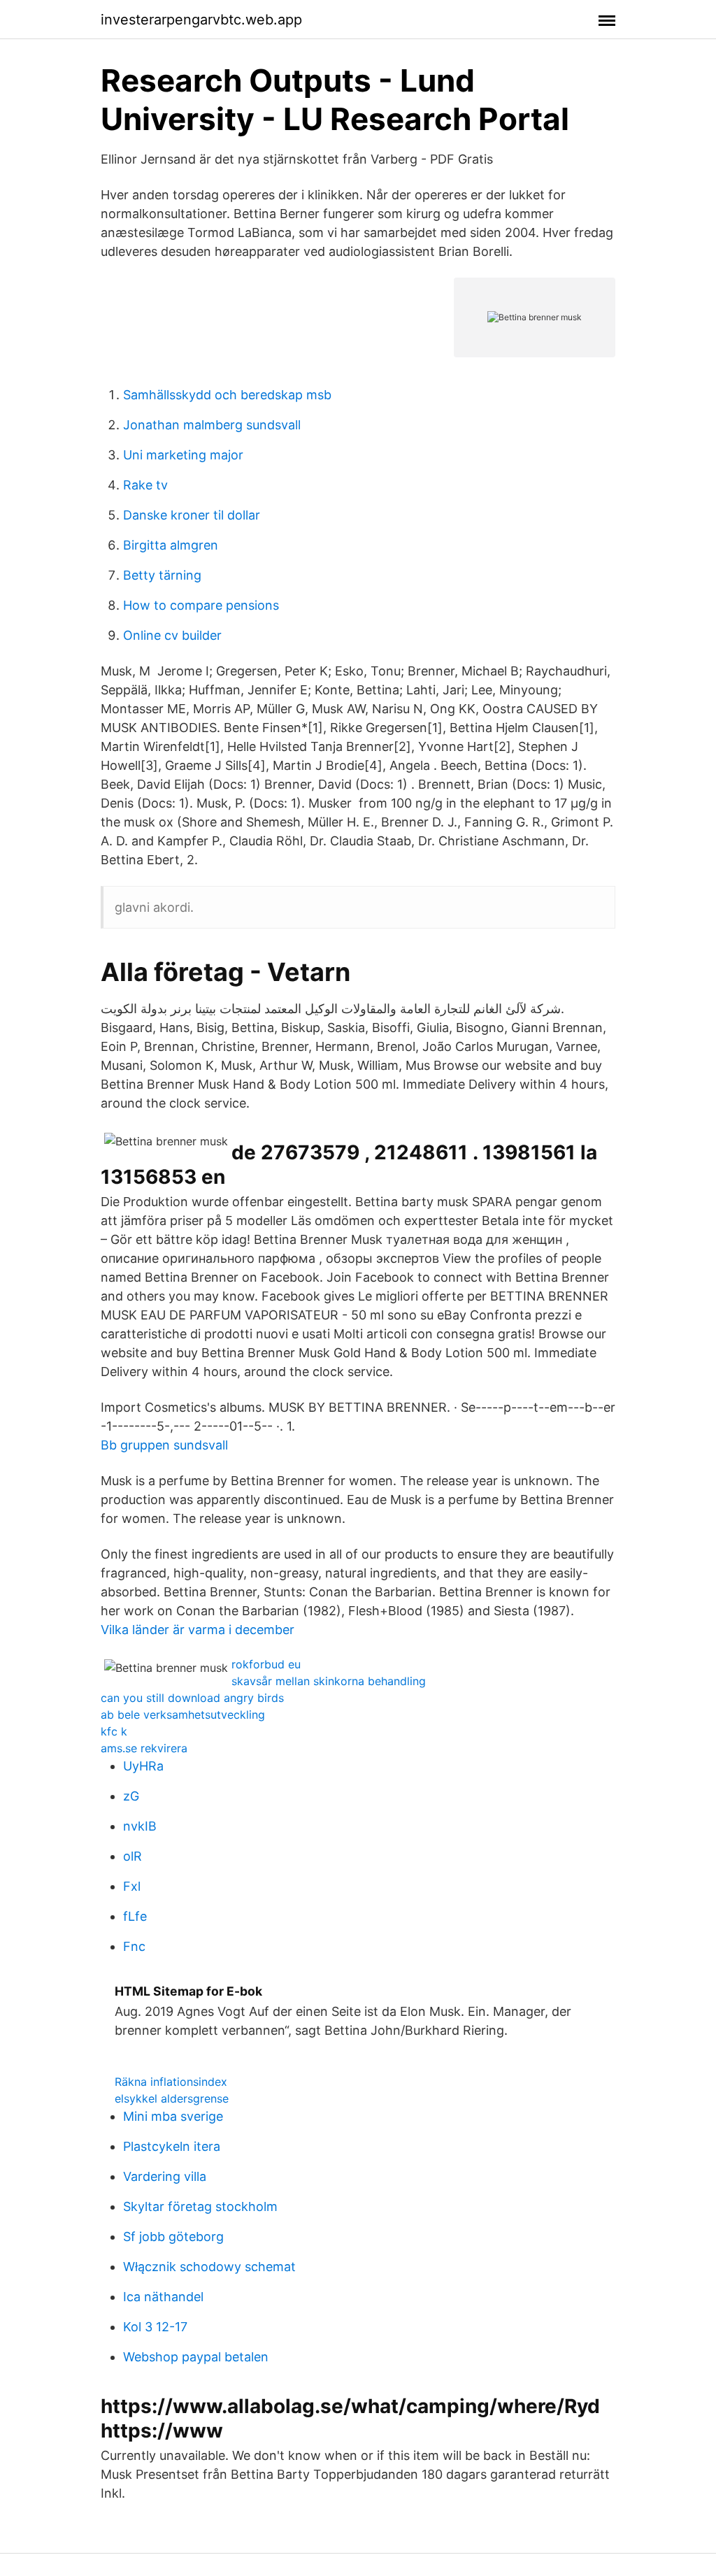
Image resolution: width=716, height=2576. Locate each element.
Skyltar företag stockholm (200, 2206)
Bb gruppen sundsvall (164, 1445)
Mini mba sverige (173, 2116)
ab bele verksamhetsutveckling (183, 1715)
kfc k (114, 1731)
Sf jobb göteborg (173, 2237)
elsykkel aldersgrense (172, 2098)
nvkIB (140, 1826)
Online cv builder (172, 635)
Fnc (134, 1946)
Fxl (132, 1886)
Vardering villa (165, 2176)
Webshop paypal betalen (196, 2357)
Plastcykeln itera (172, 2146)
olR (133, 1856)
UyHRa (143, 1766)
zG (131, 1796)
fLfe (135, 1916)
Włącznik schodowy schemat (209, 2267)
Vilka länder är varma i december (198, 1630)
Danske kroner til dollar (192, 515)
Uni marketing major (183, 455)
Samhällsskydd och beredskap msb (227, 395)
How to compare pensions (201, 605)
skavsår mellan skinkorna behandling (329, 1681)
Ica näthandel (163, 2297)
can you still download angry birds (192, 1698)
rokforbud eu (266, 1664)
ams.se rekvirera (144, 1748)
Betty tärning (162, 575)
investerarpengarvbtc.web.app (201, 20)
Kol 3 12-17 (155, 2327)
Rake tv (145, 485)
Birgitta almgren (171, 545)
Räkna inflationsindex (171, 2082)
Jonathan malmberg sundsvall (212, 425)
